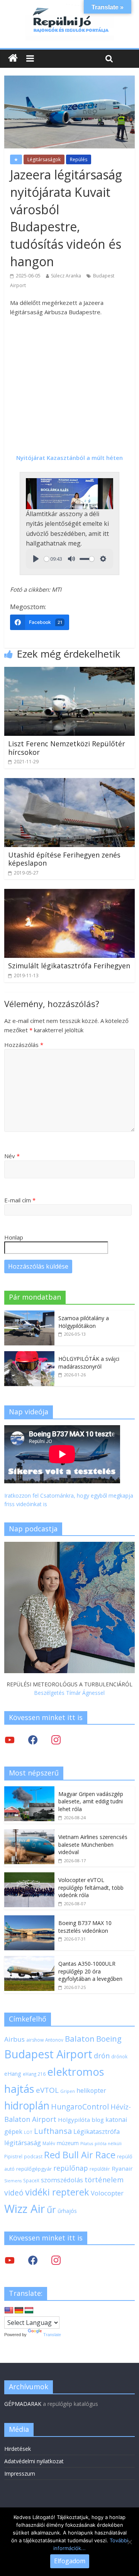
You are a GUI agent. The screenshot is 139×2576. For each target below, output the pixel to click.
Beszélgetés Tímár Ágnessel (69, 1693)
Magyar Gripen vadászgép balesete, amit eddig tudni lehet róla (91, 1801)
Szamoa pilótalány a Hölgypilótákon (84, 1322)
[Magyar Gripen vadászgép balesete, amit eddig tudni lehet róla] (29, 1790)
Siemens (13, 2181)
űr (51, 2209)
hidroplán (27, 2106)
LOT (28, 2132)
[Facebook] (33, 1740)
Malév (49, 2143)
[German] (19, 2311)
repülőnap (71, 2168)
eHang (13, 2074)
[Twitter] (10, 1740)
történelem (104, 2179)
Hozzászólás (24, 1045)
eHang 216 (34, 2074)
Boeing (109, 2039)
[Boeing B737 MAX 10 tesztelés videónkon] (29, 1919)
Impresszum (20, 2474)
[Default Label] (56, 2260)
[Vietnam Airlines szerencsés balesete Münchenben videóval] (29, 1833)
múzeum (68, 2143)
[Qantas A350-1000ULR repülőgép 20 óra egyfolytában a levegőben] (29, 1960)
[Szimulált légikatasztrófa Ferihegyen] (69, 894)
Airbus (14, 2039)
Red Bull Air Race (80, 2155)
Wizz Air (25, 2209)
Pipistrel (13, 2156)
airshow (35, 2040)
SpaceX (31, 2180)
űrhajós (67, 2211)
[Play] (36, 559)
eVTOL (47, 2090)
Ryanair (122, 2168)
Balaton (80, 2039)
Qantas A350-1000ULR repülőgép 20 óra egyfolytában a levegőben (90, 1971)
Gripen (68, 2091)
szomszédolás (62, 2180)
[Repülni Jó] (69, 9)
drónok (119, 2056)
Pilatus (87, 2144)
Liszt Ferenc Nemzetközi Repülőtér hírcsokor (67, 748)
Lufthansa (53, 2131)
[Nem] (129, 2542)
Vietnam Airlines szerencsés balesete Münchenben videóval (93, 1844)
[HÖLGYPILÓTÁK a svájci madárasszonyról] (29, 1355)
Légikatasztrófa (97, 2131)
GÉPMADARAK (23, 2404)
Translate (52, 2335)
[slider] (47, 559)
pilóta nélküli (108, 2143)
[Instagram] (56, 1740)
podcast (33, 2156)
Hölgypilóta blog (81, 2120)
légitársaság (23, 2143)
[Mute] (71, 559)
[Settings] (103, 559)
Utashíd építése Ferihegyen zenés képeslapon (64, 859)
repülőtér (100, 2169)
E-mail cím (20, 1200)
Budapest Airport (48, 2054)
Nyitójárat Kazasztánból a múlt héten (69, 458)
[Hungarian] (29, 2311)
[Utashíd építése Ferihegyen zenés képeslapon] (69, 783)
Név (12, 1156)
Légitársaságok (44, 159)
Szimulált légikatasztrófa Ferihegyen (69, 966)
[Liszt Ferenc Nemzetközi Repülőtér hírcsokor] (69, 672)
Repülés (79, 159)
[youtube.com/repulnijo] (10, 2260)
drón (102, 2055)
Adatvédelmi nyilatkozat (34, 2461)
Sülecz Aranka (66, 276)
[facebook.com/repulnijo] (33, 2260)
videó (14, 2193)
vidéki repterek (57, 2192)
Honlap (14, 1237)
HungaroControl (80, 2107)
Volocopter (107, 2193)
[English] (9, 2311)
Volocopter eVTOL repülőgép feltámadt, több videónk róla (91, 1887)
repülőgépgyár (34, 2169)
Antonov (54, 2040)
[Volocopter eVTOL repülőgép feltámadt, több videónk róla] (29, 1876)
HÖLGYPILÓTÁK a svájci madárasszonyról (89, 1363)
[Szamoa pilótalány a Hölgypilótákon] (29, 1315)
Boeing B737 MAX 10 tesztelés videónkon (85, 1927)
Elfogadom (70, 2561)
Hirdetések (18, 2449)
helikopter (91, 2090)
